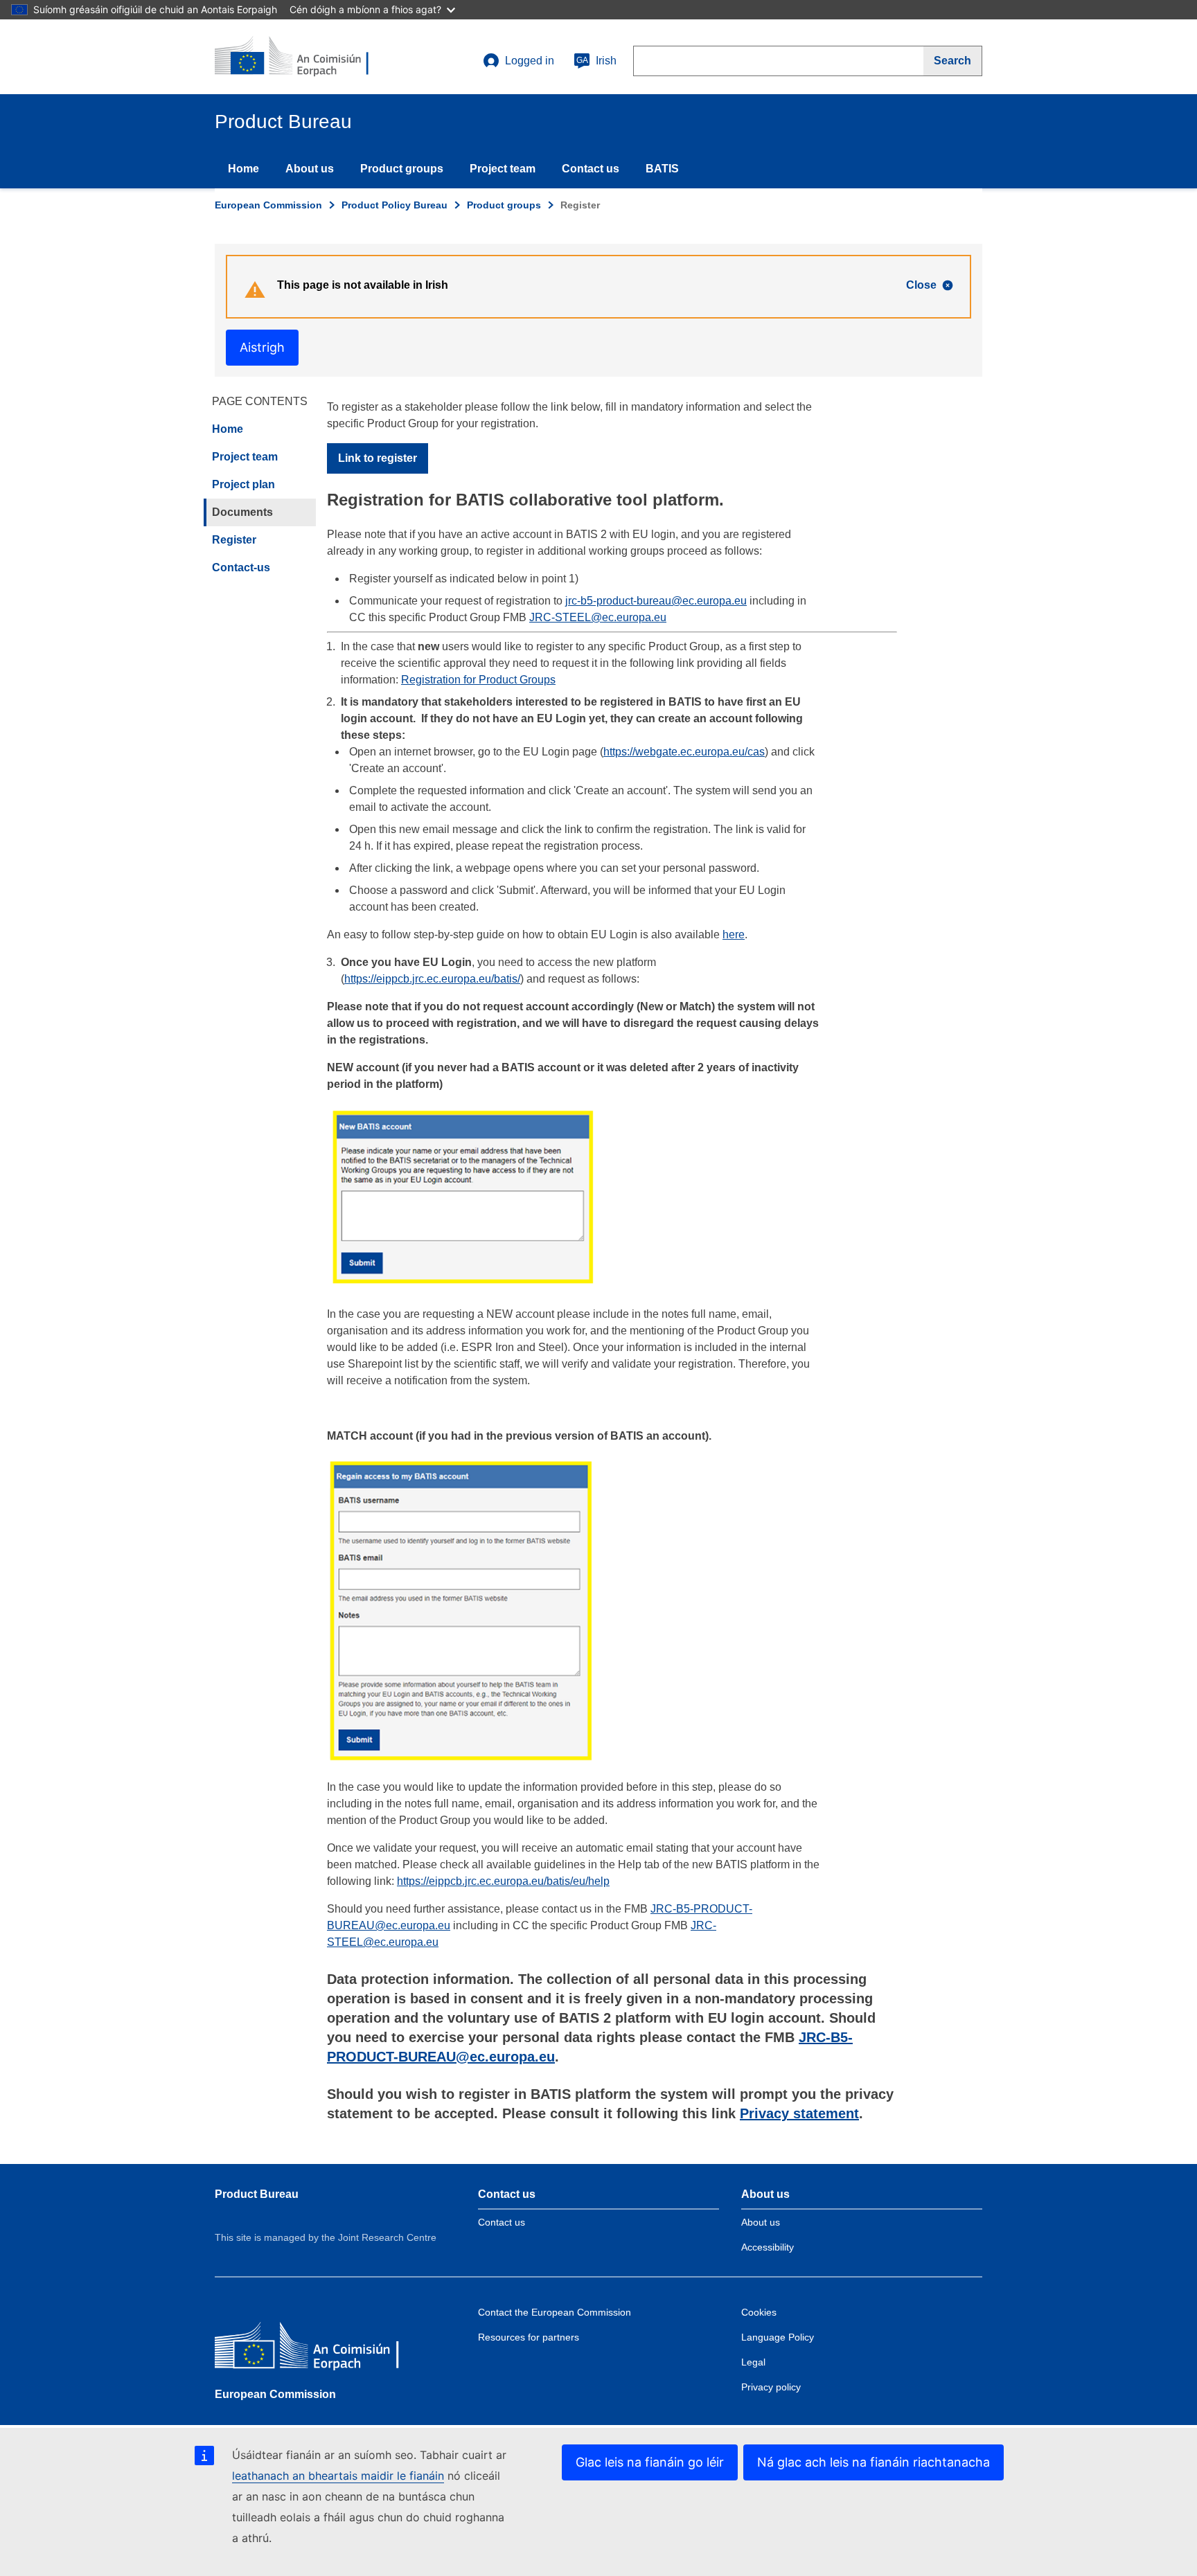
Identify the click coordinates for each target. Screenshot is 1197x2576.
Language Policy (778, 2337)
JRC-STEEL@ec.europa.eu (598, 617)
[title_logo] (299, 57)
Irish (596, 61)
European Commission (268, 205)
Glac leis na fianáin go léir (650, 2462)
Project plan (243, 484)
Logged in (530, 61)
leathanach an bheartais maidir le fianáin (338, 2476)
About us (310, 169)
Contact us (591, 169)
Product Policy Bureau (394, 205)
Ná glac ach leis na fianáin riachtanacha (874, 2462)
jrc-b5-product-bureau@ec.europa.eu (656, 601)
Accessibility (768, 2247)
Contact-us (241, 567)
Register (234, 540)
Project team (503, 169)
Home (243, 169)
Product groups (402, 169)
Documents (242, 512)
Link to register (378, 458)
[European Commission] (315, 2349)
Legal (753, 2362)
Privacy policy (771, 2387)
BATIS (662, 169)
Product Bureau (257, 2194)
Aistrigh (262, 347)
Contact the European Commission (555, 2312)
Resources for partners (529, 2337)
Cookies (759, 2312)
